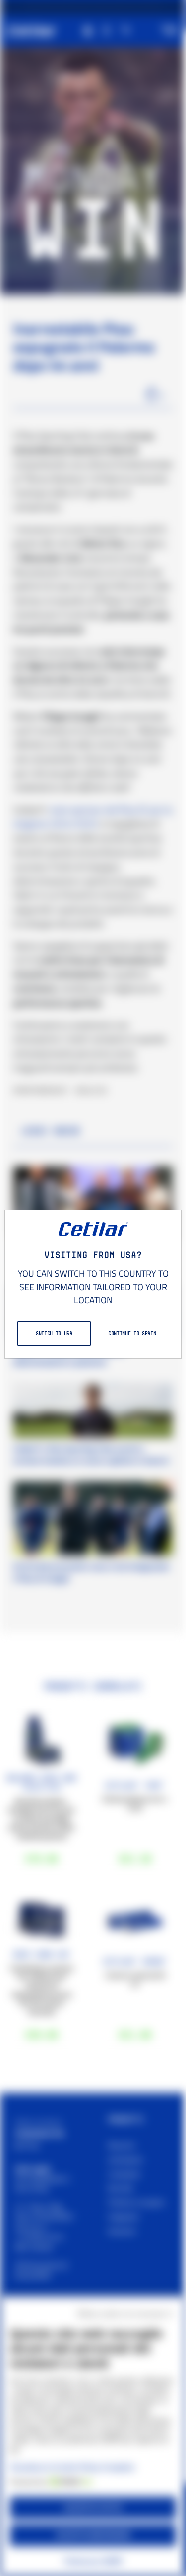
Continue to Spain (132, 1333)
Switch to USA (54, 1333)
